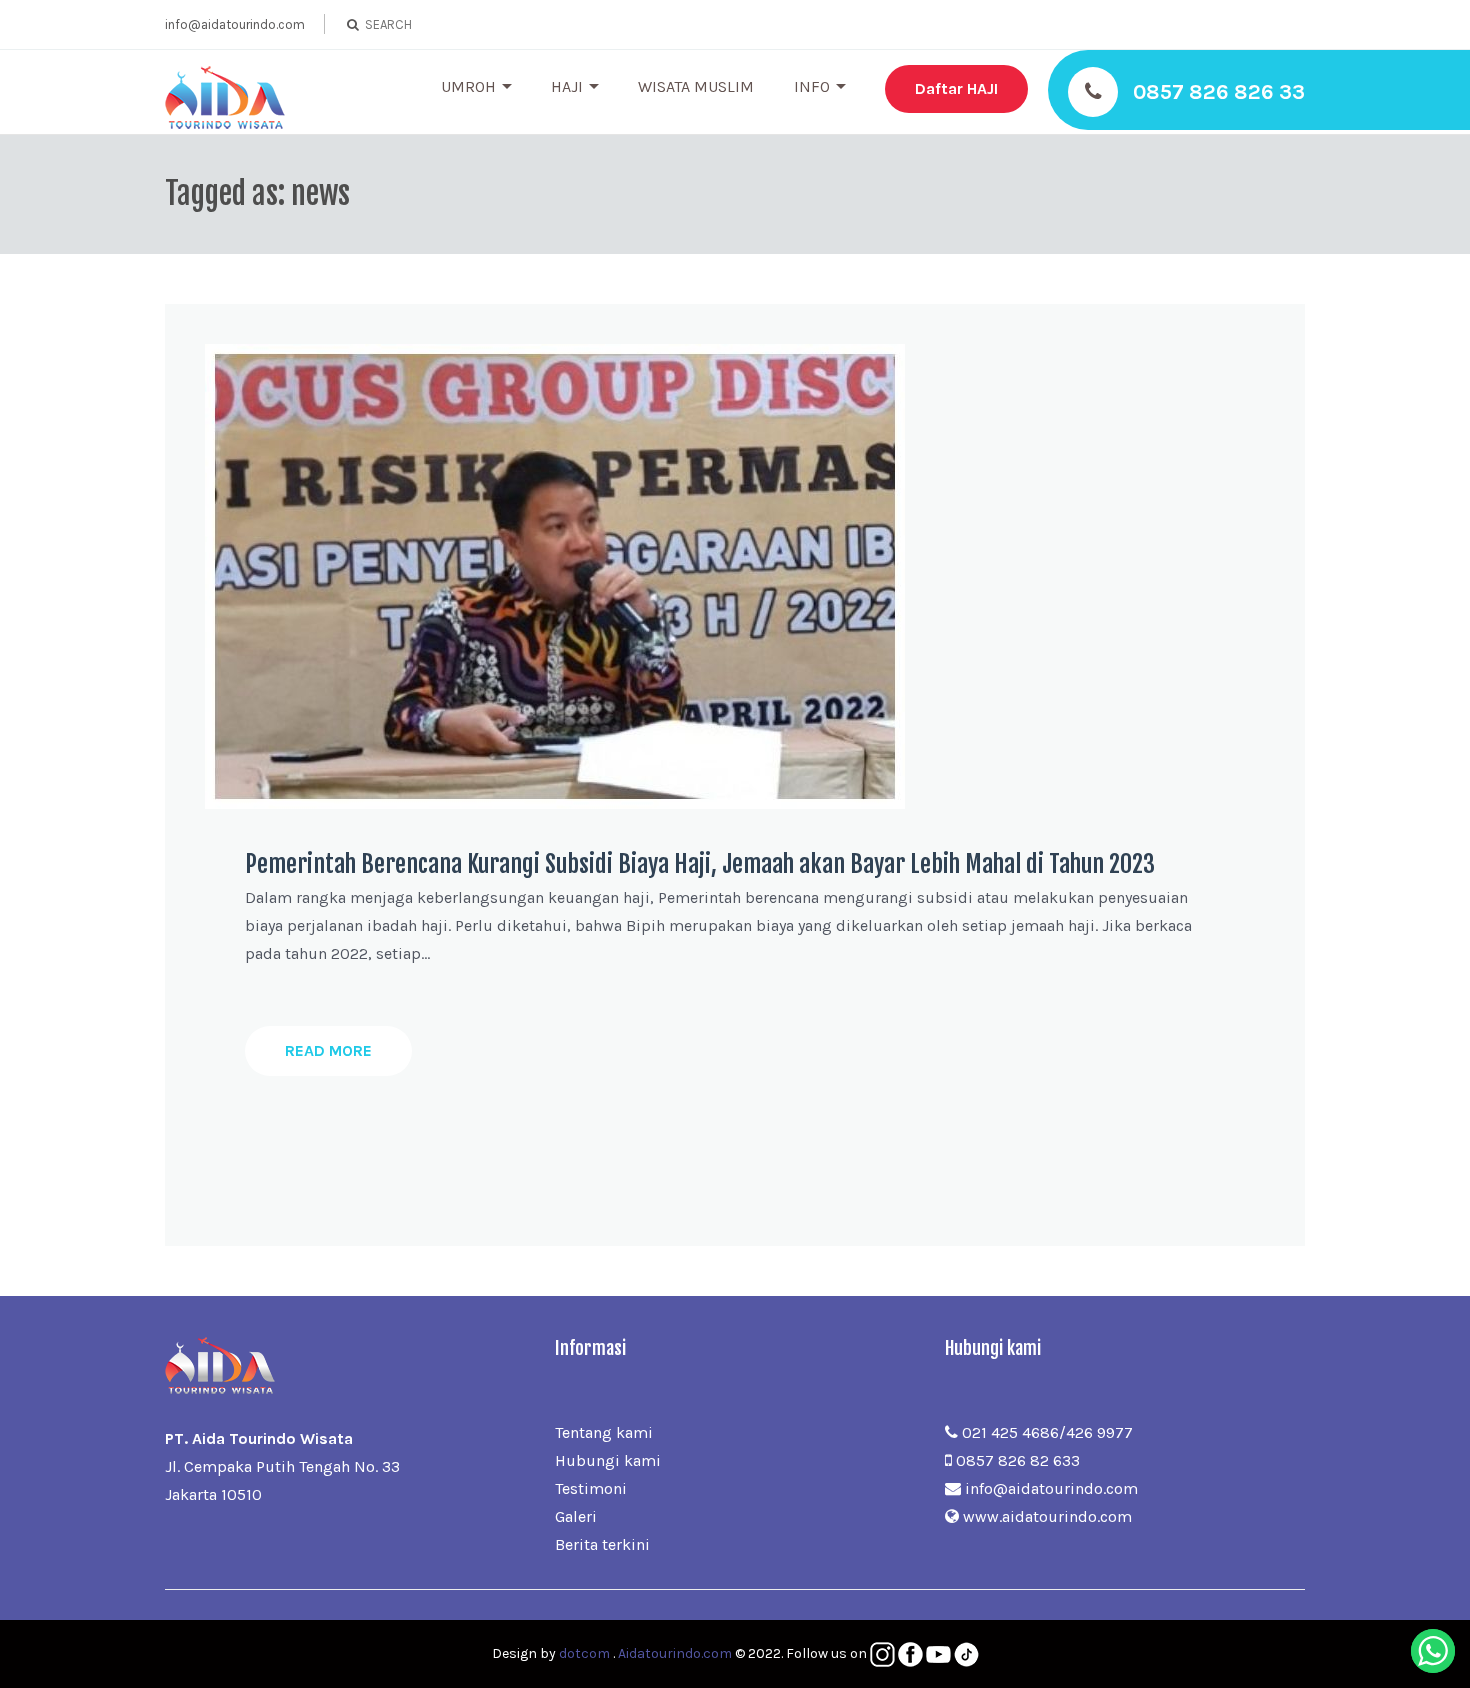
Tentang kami (604, 1432)
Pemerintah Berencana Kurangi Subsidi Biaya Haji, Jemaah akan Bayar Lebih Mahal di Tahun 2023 (700, 864)
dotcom (584, 1653)
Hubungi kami (608, 1460)
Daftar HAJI (956, 88)
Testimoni (591, 1488)
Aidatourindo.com (675, 1653)
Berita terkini (602, 1544)
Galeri (576, 1516)
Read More (328, 1050)
